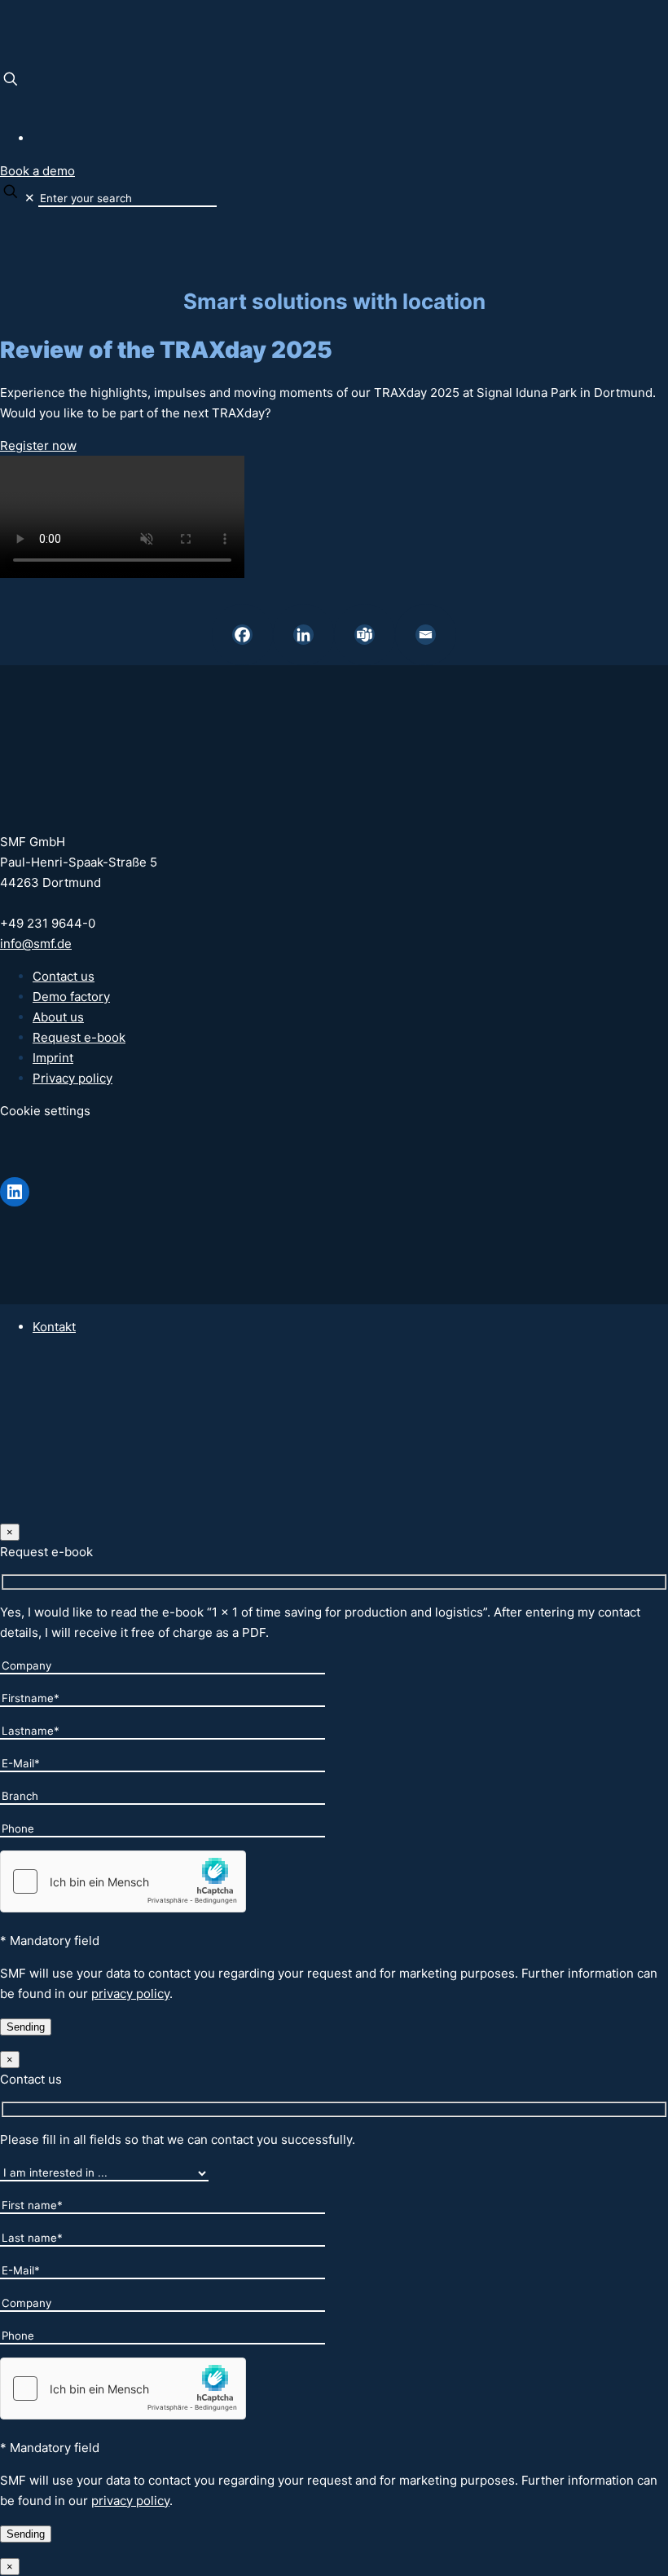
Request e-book (79, 1037)
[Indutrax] (2, 34)
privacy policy (130, 1994)
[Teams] (365, 635)
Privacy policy (73, 1078)
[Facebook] (242, 635)
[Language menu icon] (7, 106)
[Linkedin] (303, 635)
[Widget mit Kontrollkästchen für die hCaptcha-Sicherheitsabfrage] (123, 1881)
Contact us (64, 976)
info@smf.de (36, 944)
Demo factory (71, 997)
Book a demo (37, 171)
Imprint (53, 1058)
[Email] (426, 635)
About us (58, 1017)
